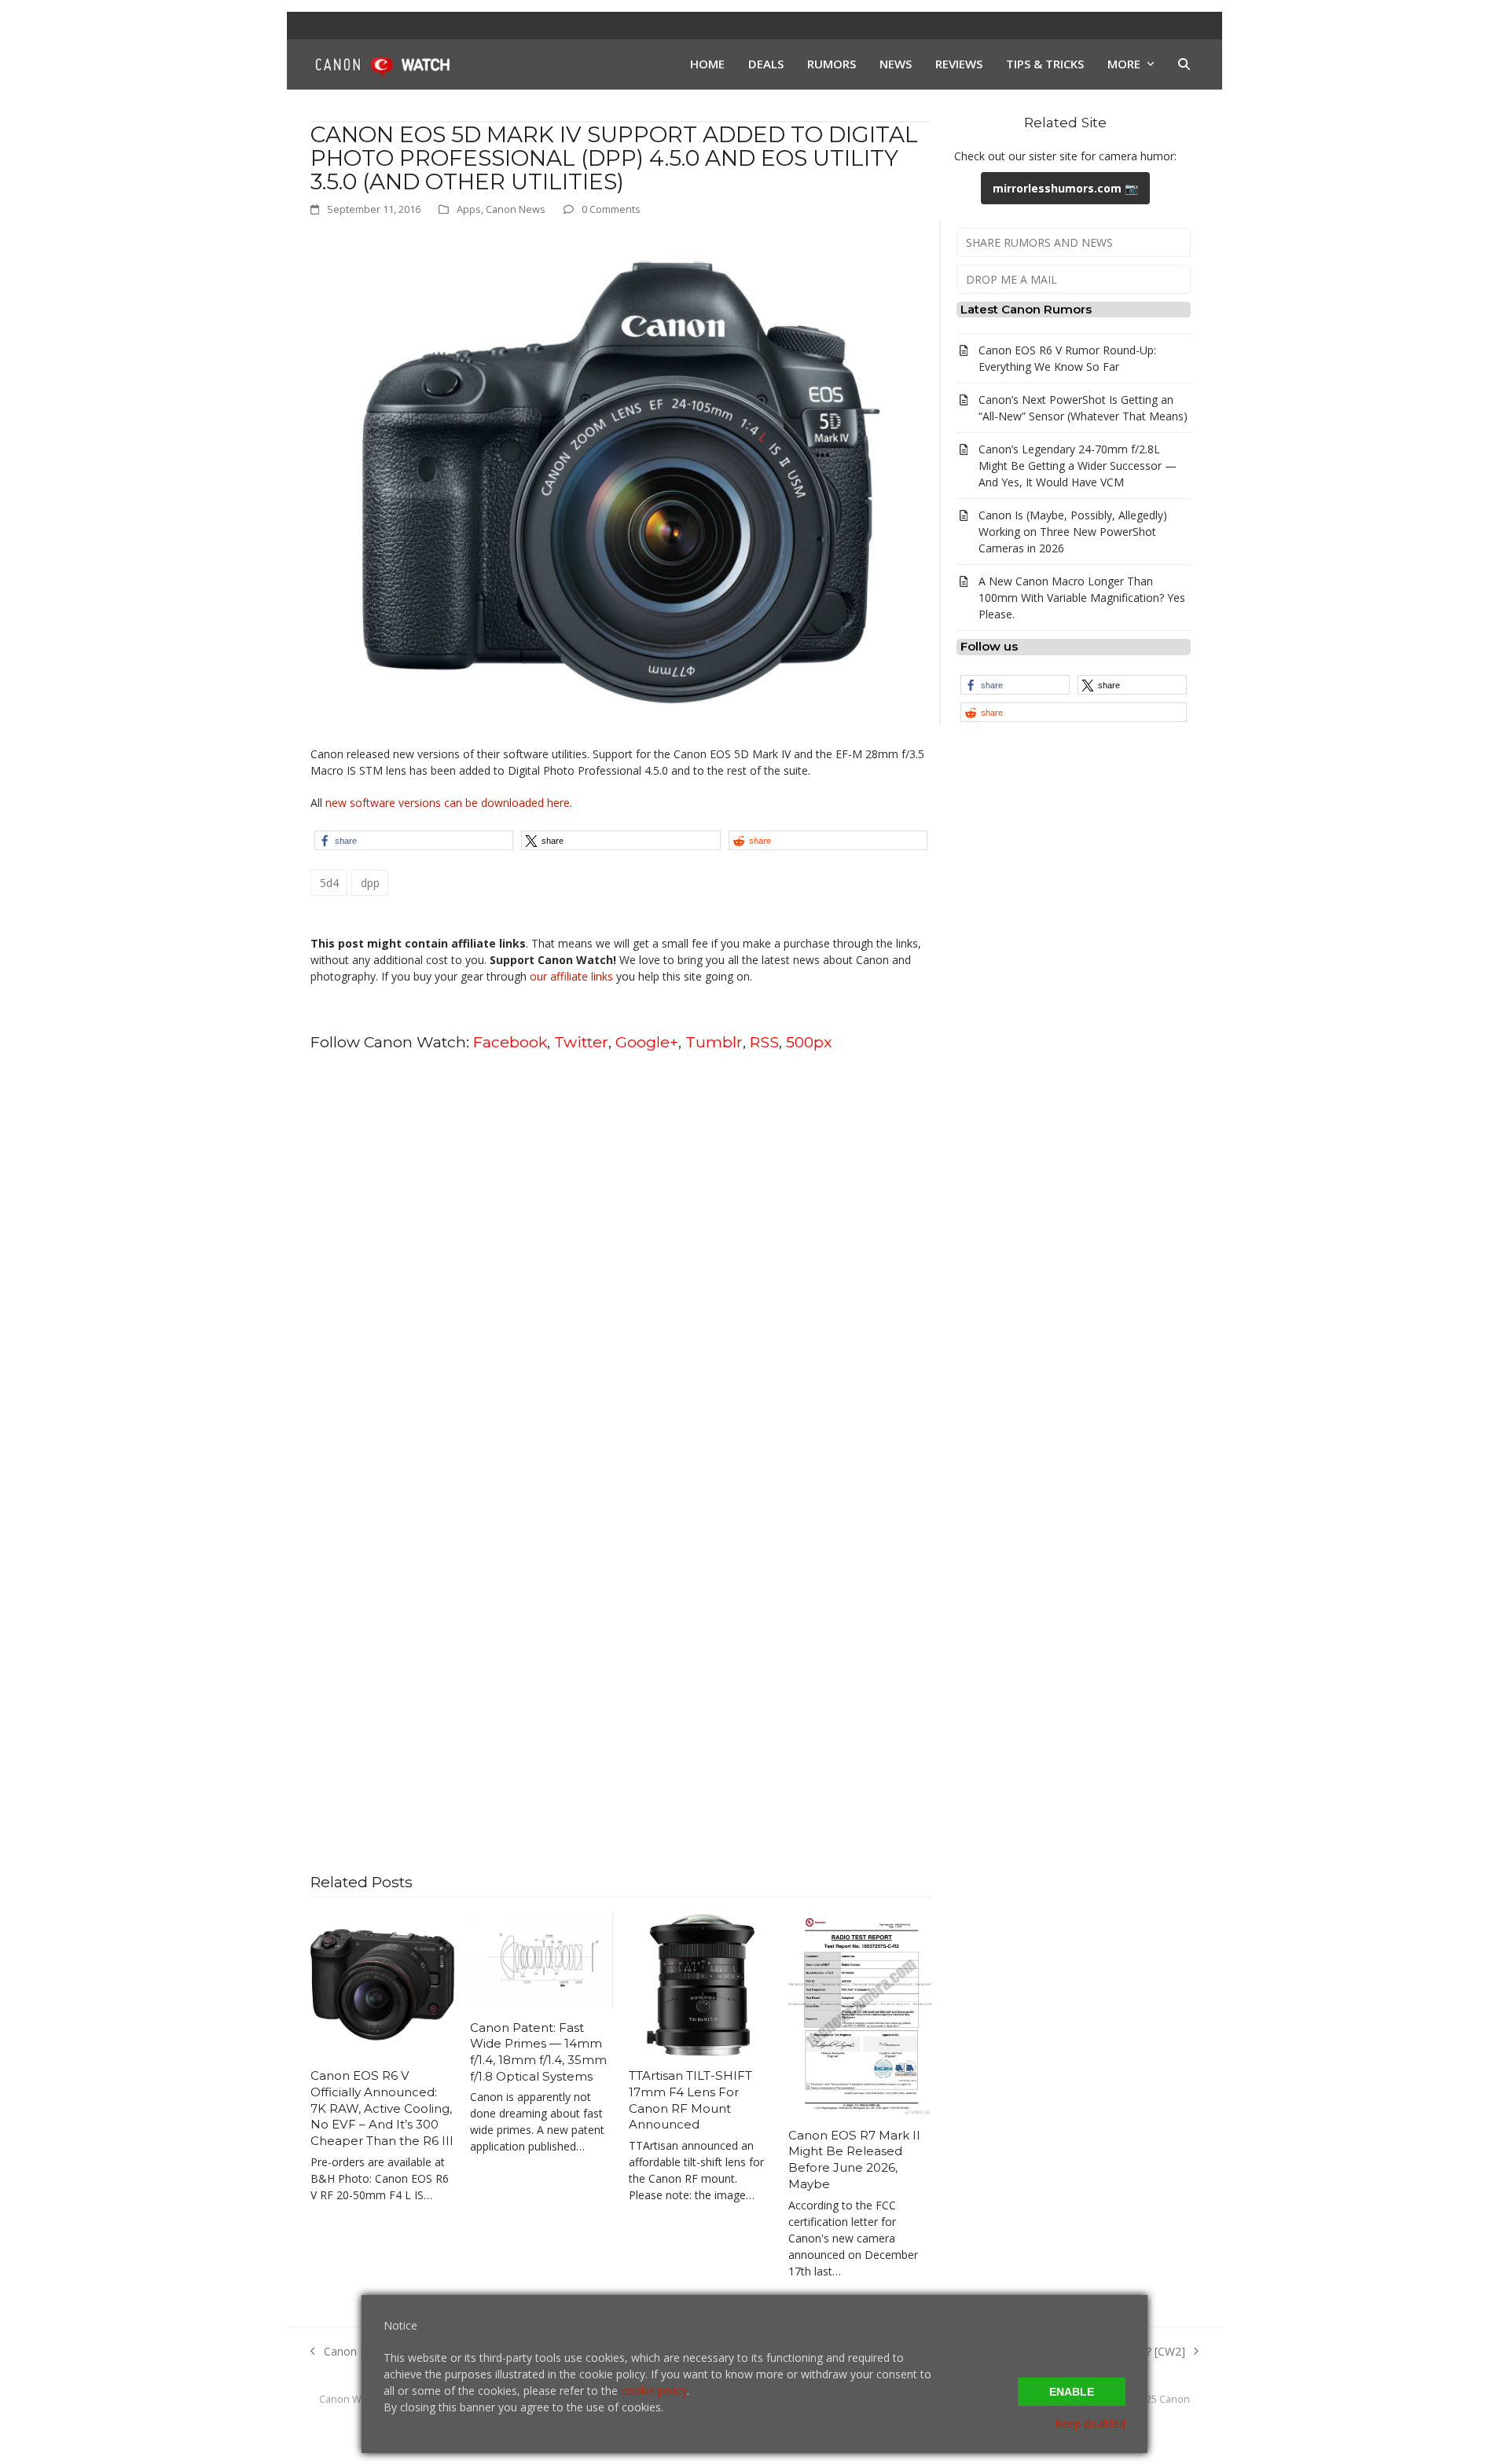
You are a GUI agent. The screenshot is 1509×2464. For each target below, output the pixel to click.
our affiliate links (571, 976)
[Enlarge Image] (621, 480)
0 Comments (611, 209)
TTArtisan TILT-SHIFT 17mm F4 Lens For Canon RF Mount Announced (690, 2100)
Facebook (510, 1042)
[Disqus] (621, 1265)
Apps (469, 209)
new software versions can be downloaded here (448, 803)
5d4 (329, 883)
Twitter (581, 1042)
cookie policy (654, 2391)
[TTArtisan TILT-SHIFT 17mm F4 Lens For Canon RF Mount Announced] (701, 1984)
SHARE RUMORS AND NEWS (1039, 242)
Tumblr (714, 1042)
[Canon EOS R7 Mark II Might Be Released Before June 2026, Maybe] (860, 2013)
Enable (1072, 2392)
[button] (1184, 64)
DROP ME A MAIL (1012, 279)
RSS (764, 1042)
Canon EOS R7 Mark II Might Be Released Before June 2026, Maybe (854, 2160)
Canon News (516, 209)
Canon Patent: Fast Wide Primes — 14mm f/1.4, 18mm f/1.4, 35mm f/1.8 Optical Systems (538, 2052)
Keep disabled (1090, 2424)
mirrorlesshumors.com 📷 (1065, 188)
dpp (370, 883)
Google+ (647, 1042)
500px (809, 1042)
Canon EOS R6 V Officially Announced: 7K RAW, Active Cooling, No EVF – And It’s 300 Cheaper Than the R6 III (382, 2108)
